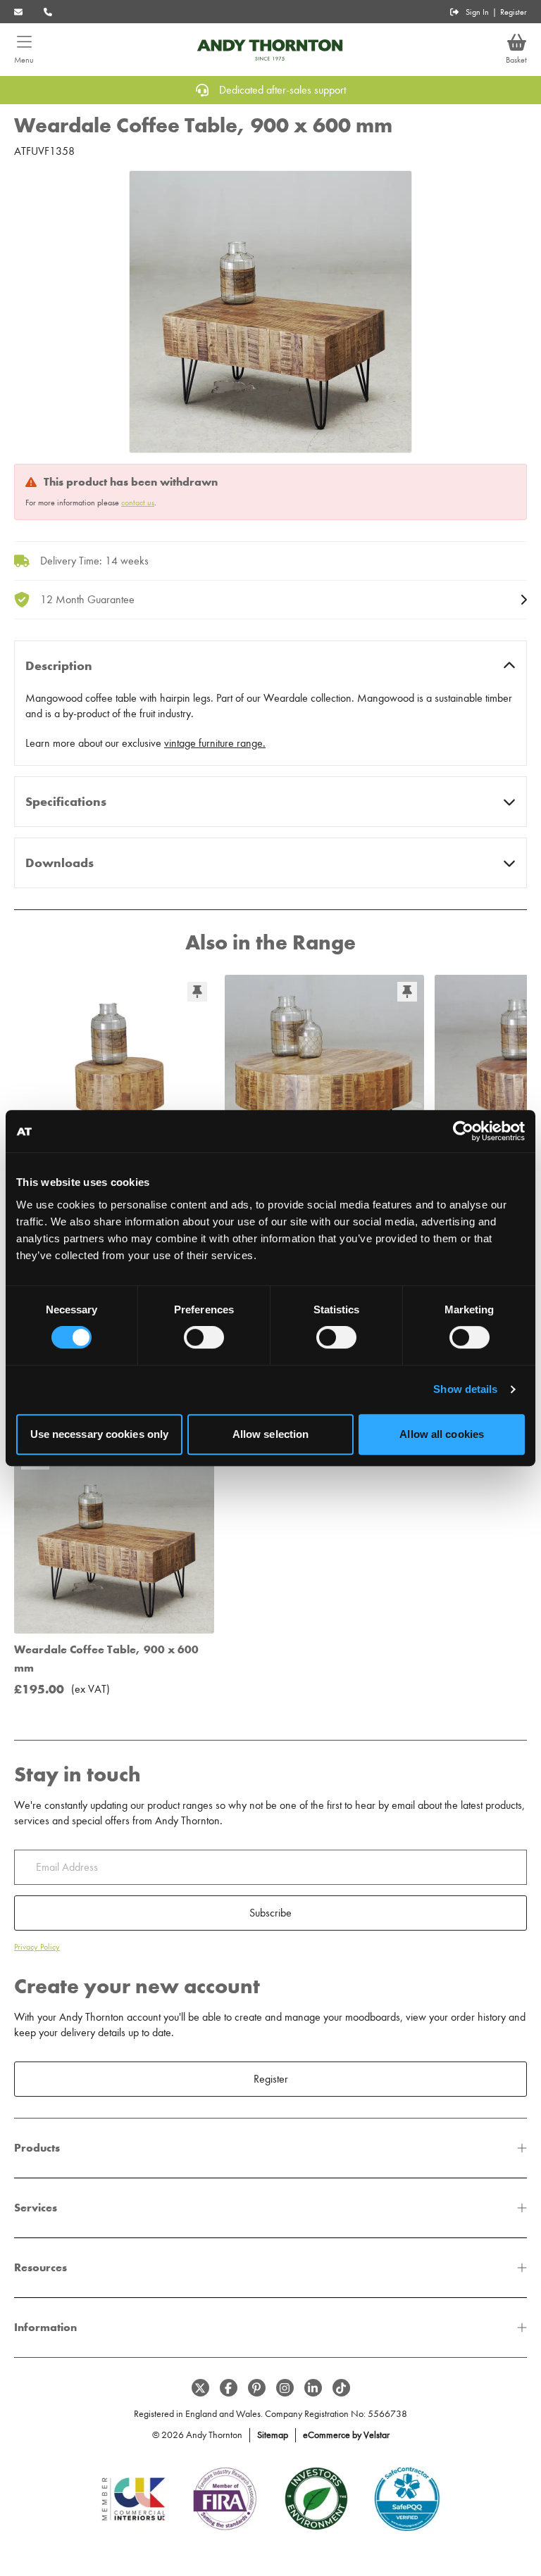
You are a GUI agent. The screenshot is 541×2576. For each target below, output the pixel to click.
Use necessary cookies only (100, 1434)
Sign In (477, 12)
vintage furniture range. (215, 743)
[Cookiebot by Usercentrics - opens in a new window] (463, 1131)
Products (37, 2148)
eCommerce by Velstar (346, 2435)
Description (59, 666)
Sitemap (273, 2435)
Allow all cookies (442, 1434)
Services (36, 2208)
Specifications (66, 802)
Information (45, 2327)
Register (514, 12)
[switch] (204, 1337)
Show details (465, 1389)
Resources (41, 2267)
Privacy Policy (37, 1947)
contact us (138, 503)
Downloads (60, 863)
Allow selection (271, 1434)
